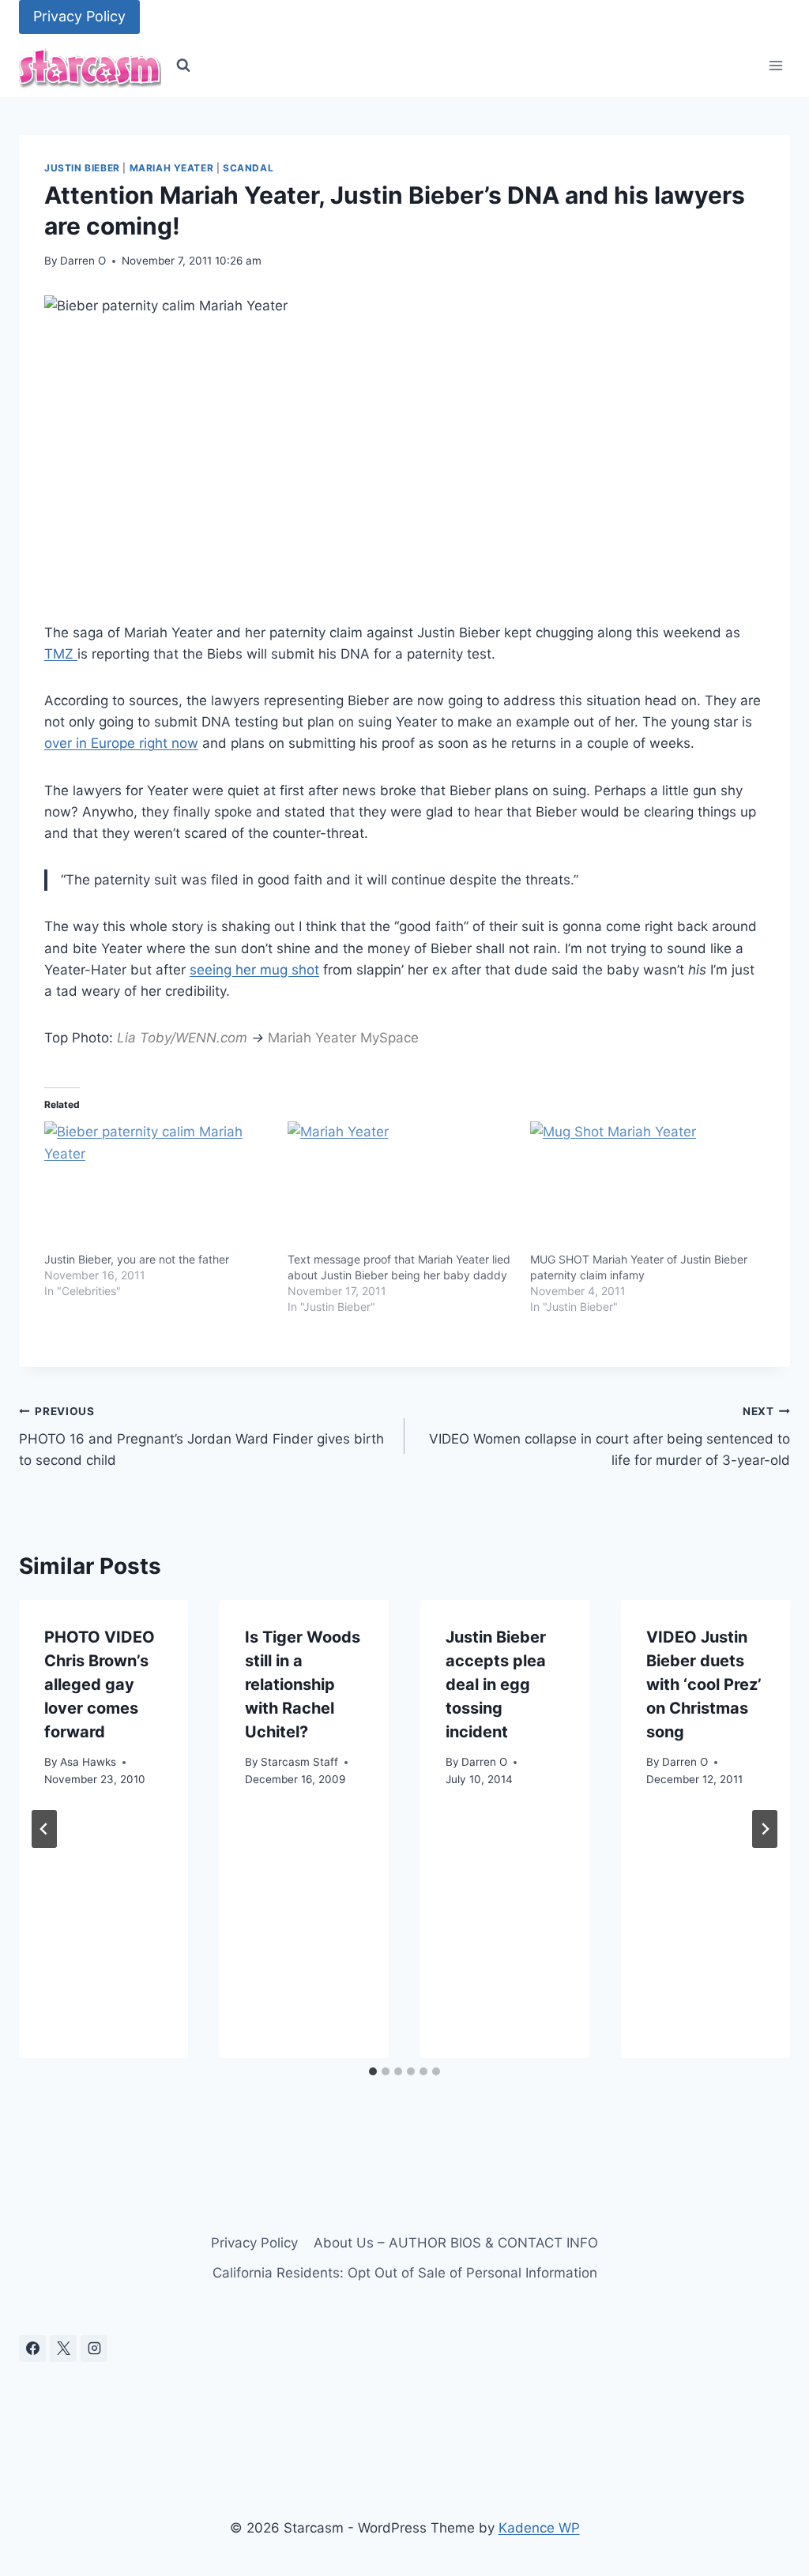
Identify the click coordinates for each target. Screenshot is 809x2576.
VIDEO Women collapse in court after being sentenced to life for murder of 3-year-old (610, 1436)
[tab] (373, 2071)
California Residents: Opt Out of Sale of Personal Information (405, 2273)
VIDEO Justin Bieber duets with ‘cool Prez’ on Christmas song (704, 1684)
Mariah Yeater (172, 168)
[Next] (765, 1829)
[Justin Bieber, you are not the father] (158, 1186)
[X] (63, 2349)
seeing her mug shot (254, 970)
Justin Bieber (82, 168)
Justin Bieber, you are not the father (137, 1259)
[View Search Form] (183, 66)
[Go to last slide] (44, 1829)
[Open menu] (775, 66)
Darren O (83, 261)
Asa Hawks (88, 1762)
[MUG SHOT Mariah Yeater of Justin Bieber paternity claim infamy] (644, 1186)
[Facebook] (32, 2349)
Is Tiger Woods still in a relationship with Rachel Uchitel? (303, 1684)
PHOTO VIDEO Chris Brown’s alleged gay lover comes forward (100, 1684)
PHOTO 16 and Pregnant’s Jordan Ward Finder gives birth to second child (201, 1436)
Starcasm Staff (299, 1762)
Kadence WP (539, 2528)
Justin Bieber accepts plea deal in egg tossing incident (496, 1684)
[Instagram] (94, 2349)
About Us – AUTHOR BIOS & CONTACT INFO (456, 2243)
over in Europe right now (121, 743)
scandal (248, 168)
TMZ (61, 654)
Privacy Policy (79, 16)
